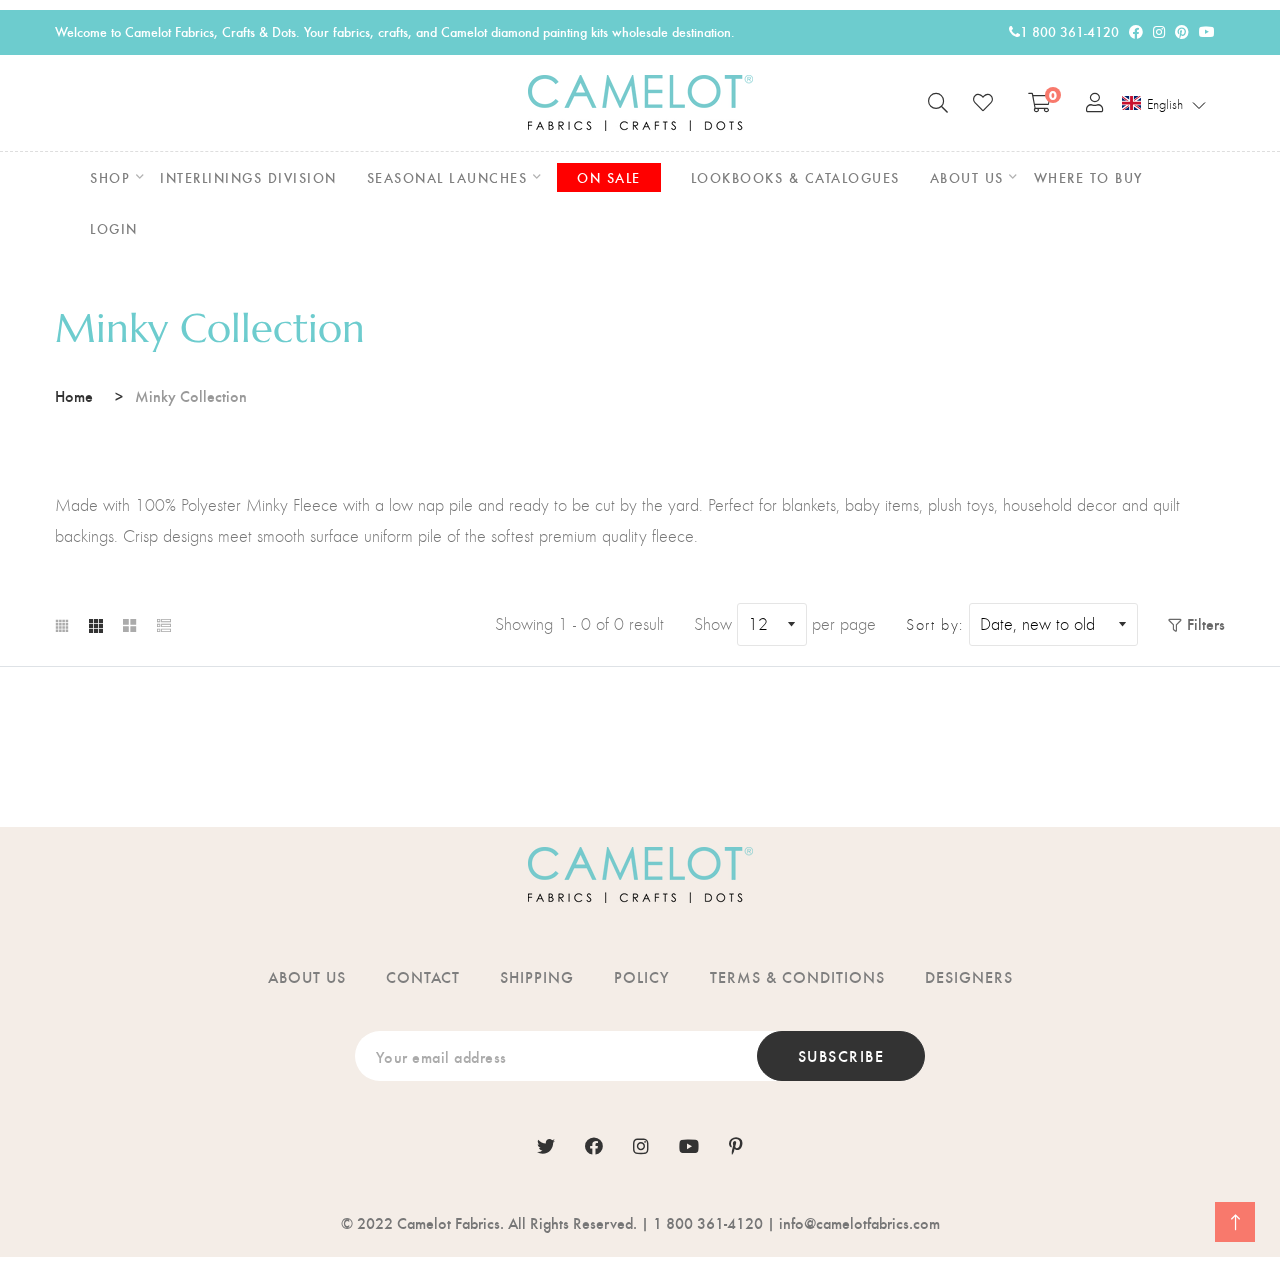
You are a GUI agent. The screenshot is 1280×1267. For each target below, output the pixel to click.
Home (74, 395)
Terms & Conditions (797, 976)
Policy (642, 976)
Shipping (537, 976)
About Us (307, 976)
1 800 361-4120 (1069, 31)
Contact (423, 976)
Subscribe (841, 1055)
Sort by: (935, 625)
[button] (1164, 104)
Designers (969, 976)
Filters (1206, 623)
